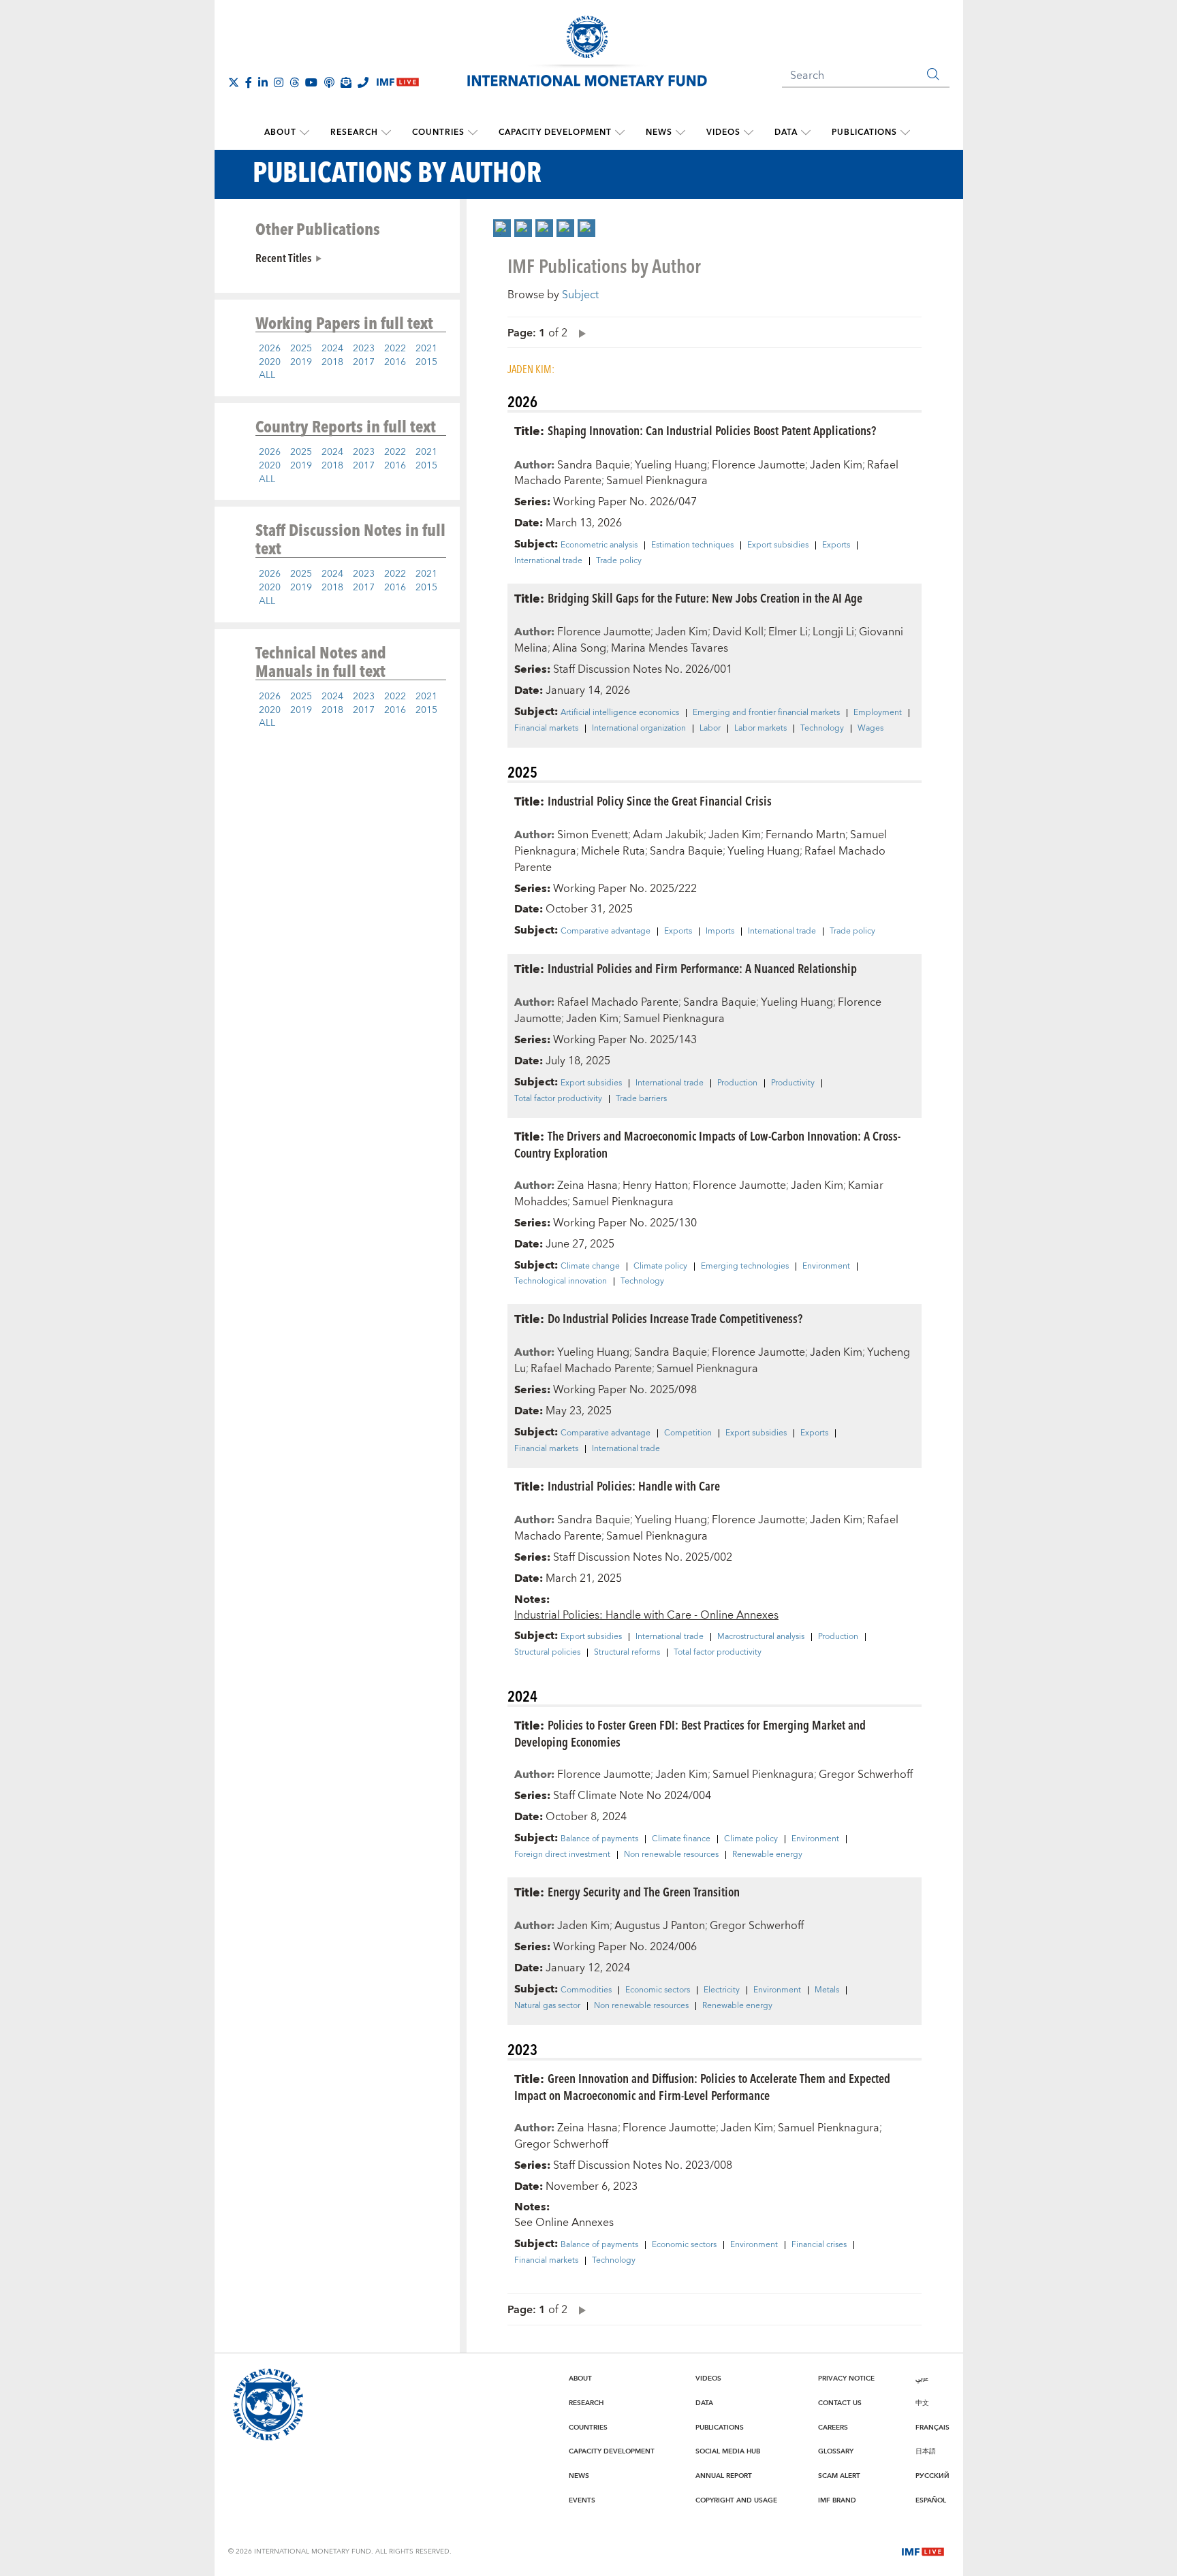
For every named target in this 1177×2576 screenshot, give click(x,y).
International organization (639, 729)
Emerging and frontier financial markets (766, 713)
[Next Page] (579, 333)
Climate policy (660, 1267)
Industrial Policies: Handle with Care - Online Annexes (646, 1615)
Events (582, 2500)
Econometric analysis (599, 545)
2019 (301, 362)
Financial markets (546, 729)
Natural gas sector (547, 2006)
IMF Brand (837, 2500)
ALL (267, 375)
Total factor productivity (558, 1099)
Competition (688, 1433)
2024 (332, 349)
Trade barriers (641, 1099)
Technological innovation (561, 1282)
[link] (502, 228)
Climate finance (681, 1839)
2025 (301, 349)
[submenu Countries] (473, 133)
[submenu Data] (806, 133)
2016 (395, 362)
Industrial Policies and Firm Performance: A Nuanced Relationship (702, 968)
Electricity (722, 1990)
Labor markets (760, 729)
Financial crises (819, 2245)
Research (354, 132)
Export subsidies (778, 545)
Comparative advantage (606, 932)
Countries (438, 132)
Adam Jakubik (668, 835)
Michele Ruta (613, 851)
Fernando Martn (805, 835)
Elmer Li (788, 632)
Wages (870, 729)
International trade (548, 561)
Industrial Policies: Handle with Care (634, 1485)
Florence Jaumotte (758, 465)
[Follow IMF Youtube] (311, 82)
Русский (932, 2476)
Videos (723, 132)
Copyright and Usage (736, 2500)
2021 (426, 349)
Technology (822, 729)
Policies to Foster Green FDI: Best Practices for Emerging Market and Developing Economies (690, 1733)
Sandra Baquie (594, 465)
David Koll (738, 632)
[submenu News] (680, 133)
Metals (827, 1990)
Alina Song (579, 648)
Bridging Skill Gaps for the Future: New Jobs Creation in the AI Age (705, 598)
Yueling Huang (671, 465)
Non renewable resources (671, 1855)
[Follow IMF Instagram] (279, 82)
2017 (364, 362)
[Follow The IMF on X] (234, 82)
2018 (332, 362)
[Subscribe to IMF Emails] (346, 82)
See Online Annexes (564, 2223)
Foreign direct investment (562, 1855)
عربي (922, 2379)
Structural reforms (627, 1653)
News (659, 132)
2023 (364, 349)
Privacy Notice (846, 2379)
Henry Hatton (655, 1186)
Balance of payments (599, 1839)
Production (737, 1083)
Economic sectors (658, 1990)
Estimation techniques (692, 545)
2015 (426, 362)
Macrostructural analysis (761, 1637)
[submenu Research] (386, 133)
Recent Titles (283, 257)
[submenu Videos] (749, 133)
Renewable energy (767, 1855)
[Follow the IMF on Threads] (294, 82)
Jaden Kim (836, 465)
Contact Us (840, 2403)
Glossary (836, 2451)
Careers (833, 2428)
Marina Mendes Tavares (670, 648)
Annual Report (724, 2476)
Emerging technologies (745, 1267)
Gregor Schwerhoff (866, 1775)
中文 (922, 2403)
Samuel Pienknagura (657, 481)
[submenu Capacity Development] (620, 133)
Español (931, 2500)
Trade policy (619, 561)
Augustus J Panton (660, 1926)
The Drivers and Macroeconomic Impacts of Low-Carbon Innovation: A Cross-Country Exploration (707, 1144)
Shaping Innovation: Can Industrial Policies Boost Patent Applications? (712, 430)
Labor (710, 729)
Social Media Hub (728, 2451)
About (280, 132)
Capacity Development (555, 132)
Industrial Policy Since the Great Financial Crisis (660, 800)
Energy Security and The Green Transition (644, 1891)
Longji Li (833, 632)
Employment (878, 713)
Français (932, 2428)
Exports (836, 545)
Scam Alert (839, 2476)
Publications (864, 132)
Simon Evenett (593, 835)
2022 (395, 349)
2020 (270, 362)
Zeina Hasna (587, 1186)
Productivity (793, 1083)
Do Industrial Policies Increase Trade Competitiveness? (675, 1318)
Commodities (586, 1990)
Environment (826, 1267)
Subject (580, 295)
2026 (270, 349)
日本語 (926, 2451)
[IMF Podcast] (329, 82)
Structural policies (547, 1653)
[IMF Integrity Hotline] (363, 82)
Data (786, 132)
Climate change (590, 1267)
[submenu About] (304, 133)
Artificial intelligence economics (620, 713)
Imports (720, 932)
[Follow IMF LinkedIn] (263, 82)
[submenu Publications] (905, 133)
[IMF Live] (923, 2551)
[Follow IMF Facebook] (249, 82)
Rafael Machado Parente (618, 1002)
